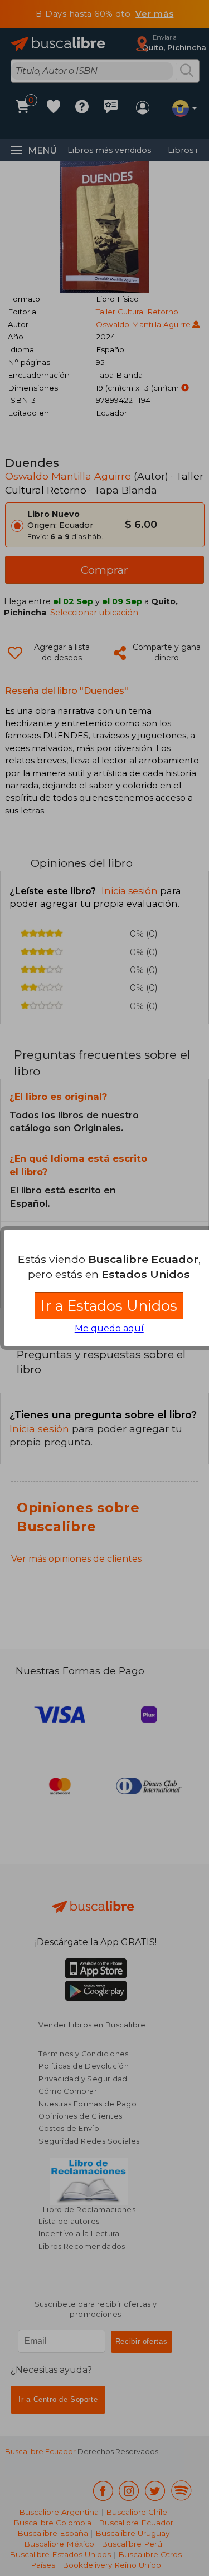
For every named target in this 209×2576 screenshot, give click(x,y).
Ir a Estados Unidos (109, 1306)
